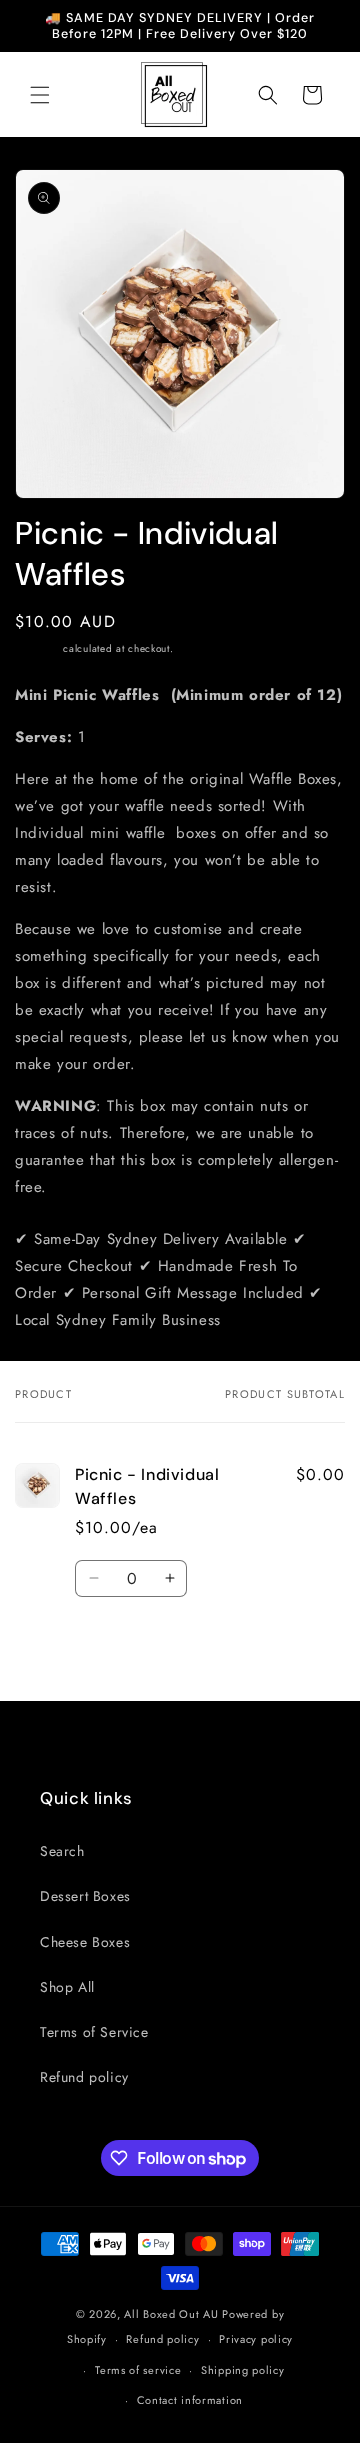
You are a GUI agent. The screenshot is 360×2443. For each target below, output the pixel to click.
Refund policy (84, 2077)
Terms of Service (94, 2032)
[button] (40, 95)
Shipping (37, 648)
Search (62, 1851)
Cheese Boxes (85, 1942)
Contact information (190, 2400)
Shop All (67, 1987)
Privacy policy (256, 2339)
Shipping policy (243, 2370)
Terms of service (138, 2370)
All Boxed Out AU (171, 2314)
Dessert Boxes (85, 1896)
